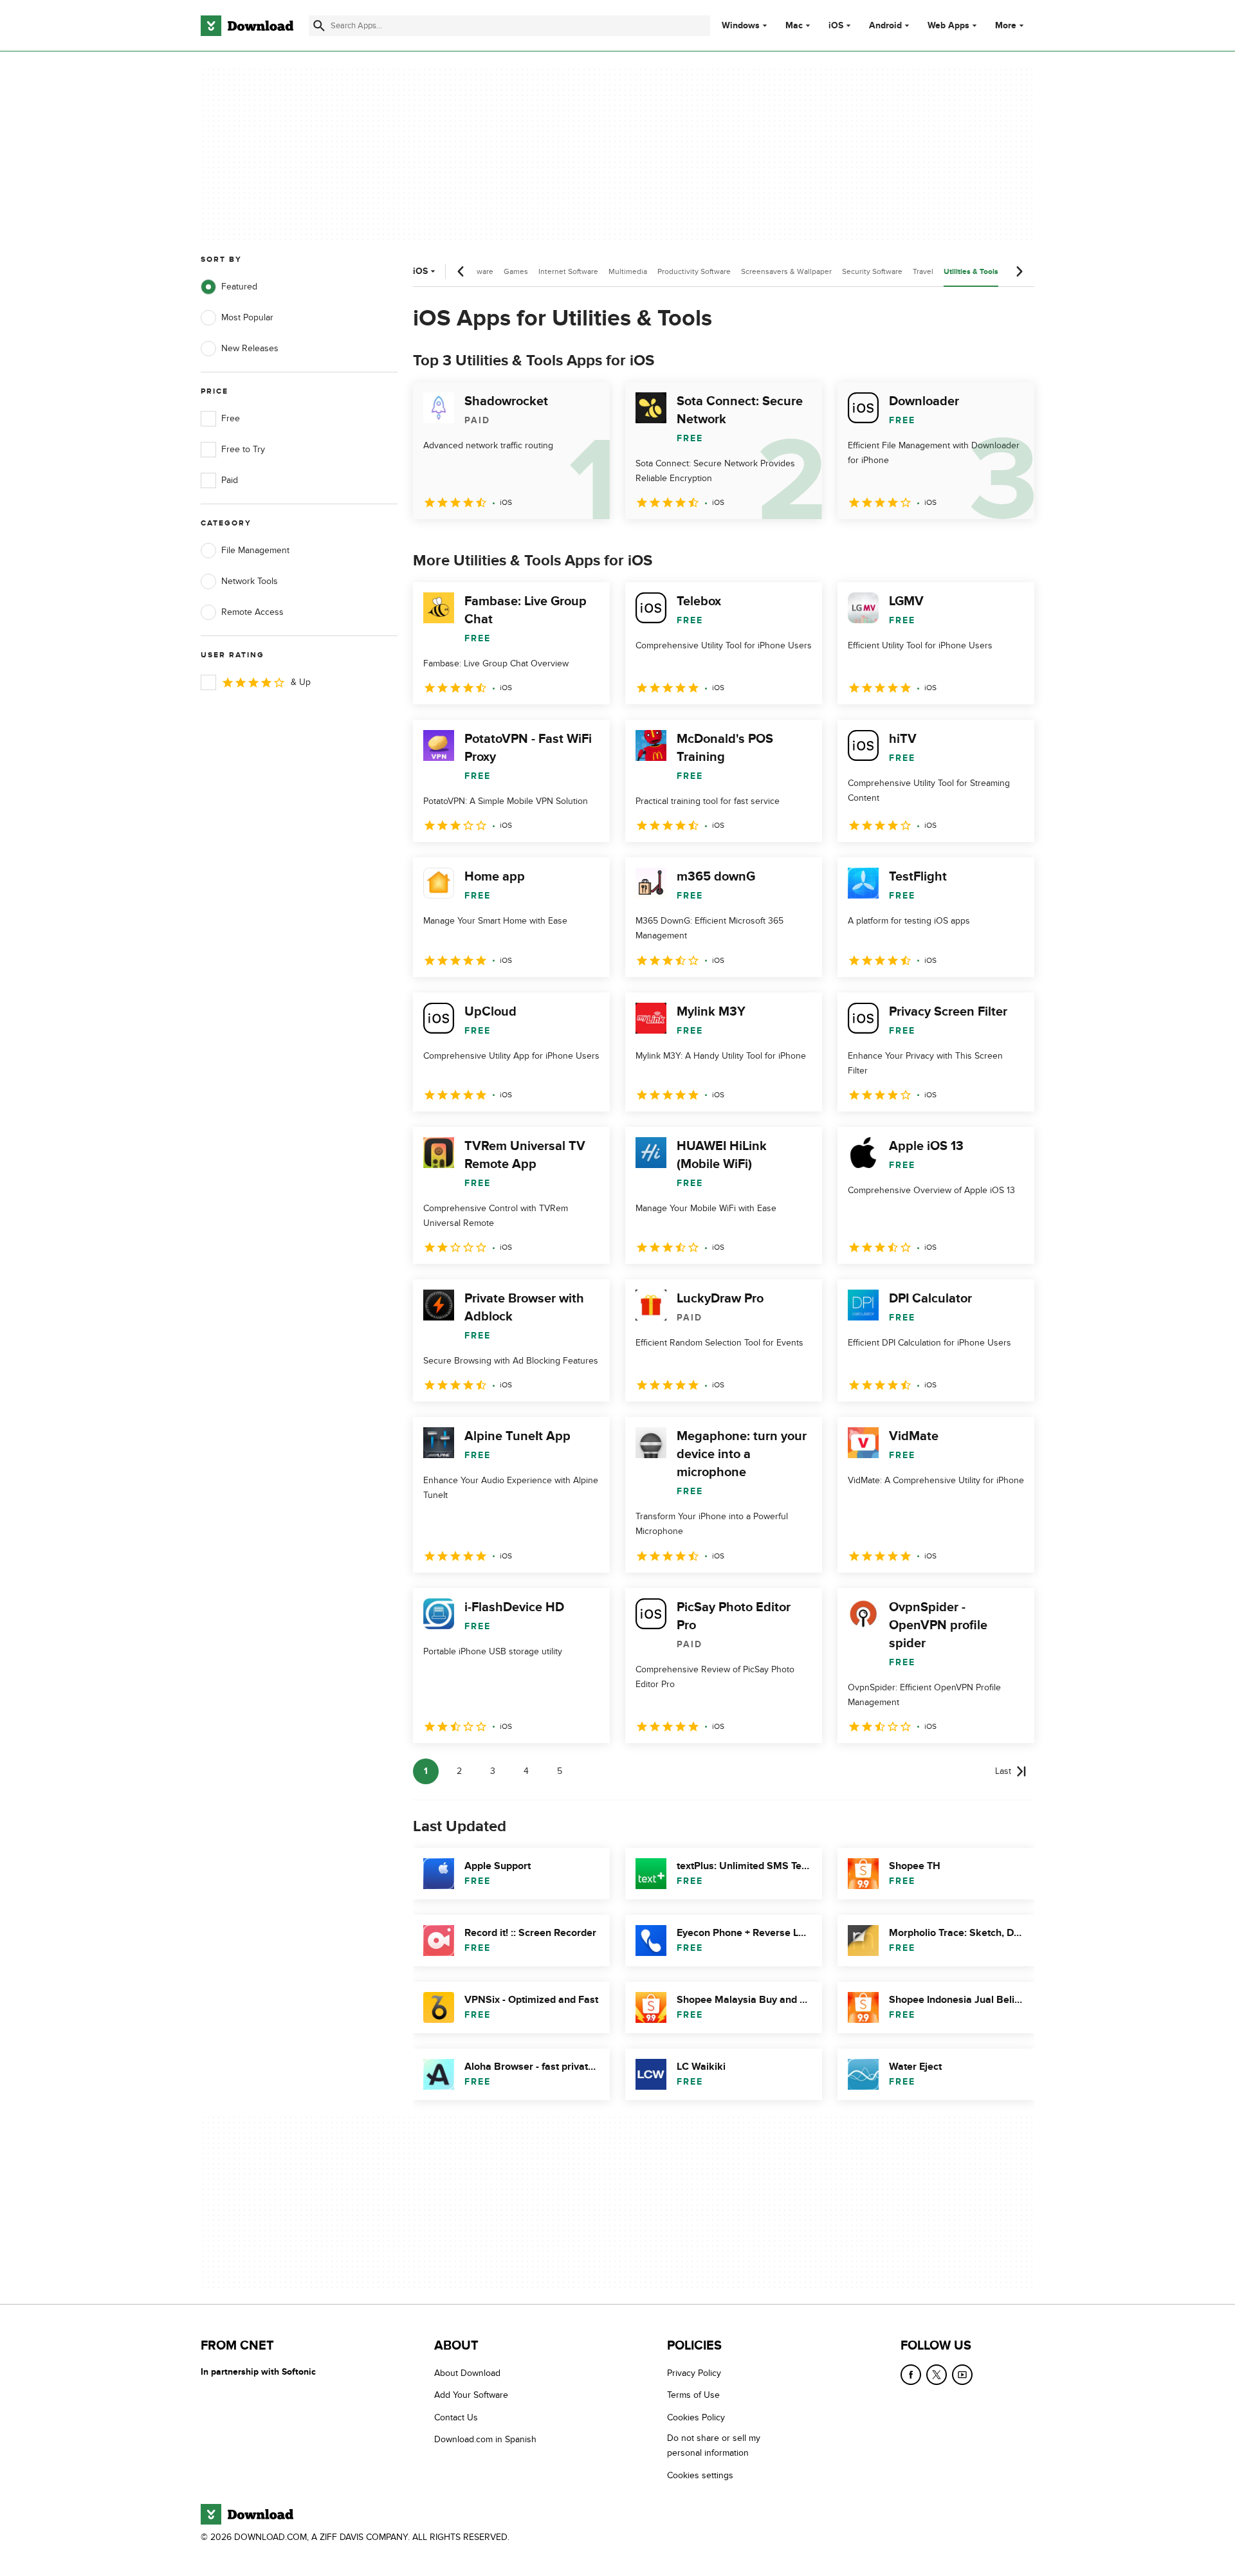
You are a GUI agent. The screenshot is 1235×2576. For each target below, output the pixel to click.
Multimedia (628, 271)
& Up (301, 682)
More (1006, 25)
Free (231, 418)
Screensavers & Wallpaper (786, 271)
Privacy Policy (694, 2373)
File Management (255, 550)
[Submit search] (319, 26)
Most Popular (247, 317)
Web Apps (948, 26)
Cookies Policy (696, 2417)
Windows (741, 26)
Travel (923, 271)
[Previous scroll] (461, 271)
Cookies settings (700, 2475)
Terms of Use (693, 2396)
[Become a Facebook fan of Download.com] (911, 2375)
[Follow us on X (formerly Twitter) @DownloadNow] (937, 2375)
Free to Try (243, 449)
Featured (239, 287)
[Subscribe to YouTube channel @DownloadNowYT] (962, 2375)
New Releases (250, 348)
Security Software (872, 271)
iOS (836, 26)
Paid (230, 480)
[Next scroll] (1019, 271)
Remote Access (252, 612)
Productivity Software (694, 271)
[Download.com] (247, 26)
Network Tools (250, 581)
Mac (794, 26)
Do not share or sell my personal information (714, 2446)
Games (516, 271)
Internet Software (568, 271)
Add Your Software (471, 2396)
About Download (467, 2373)
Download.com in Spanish (485, 2440)
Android (885, 26)
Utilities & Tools (971, 272)
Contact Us (456, 2417)
